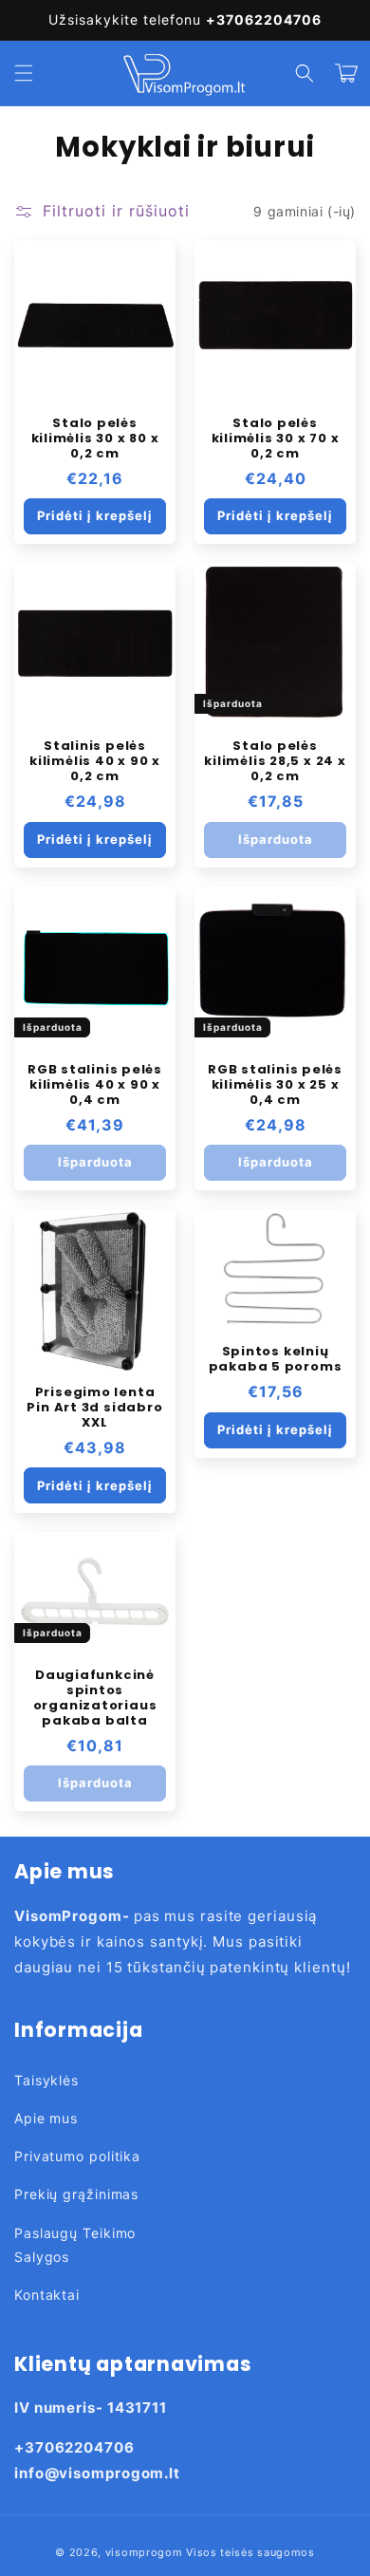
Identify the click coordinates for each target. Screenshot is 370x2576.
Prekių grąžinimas (76, 2194)
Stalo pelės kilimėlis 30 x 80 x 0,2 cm (95, 439)
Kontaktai (47, 2295)
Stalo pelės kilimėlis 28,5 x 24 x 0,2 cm (275, 761)
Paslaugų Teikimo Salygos (75, 2245)
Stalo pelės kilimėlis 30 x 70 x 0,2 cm (276, 439)
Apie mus (46, 2118)
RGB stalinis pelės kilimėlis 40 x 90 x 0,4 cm (95, 1085)
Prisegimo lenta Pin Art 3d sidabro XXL (94, 1408)
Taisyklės (46, 2080)
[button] (24, 73)
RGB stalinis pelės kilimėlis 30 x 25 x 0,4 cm (275, 1085)
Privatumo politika (77, 2156)
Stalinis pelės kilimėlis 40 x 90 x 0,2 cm (95, 761)
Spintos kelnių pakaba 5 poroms (276, 1359)
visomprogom (144, 2552)
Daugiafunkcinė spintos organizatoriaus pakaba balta (95, 1698)
